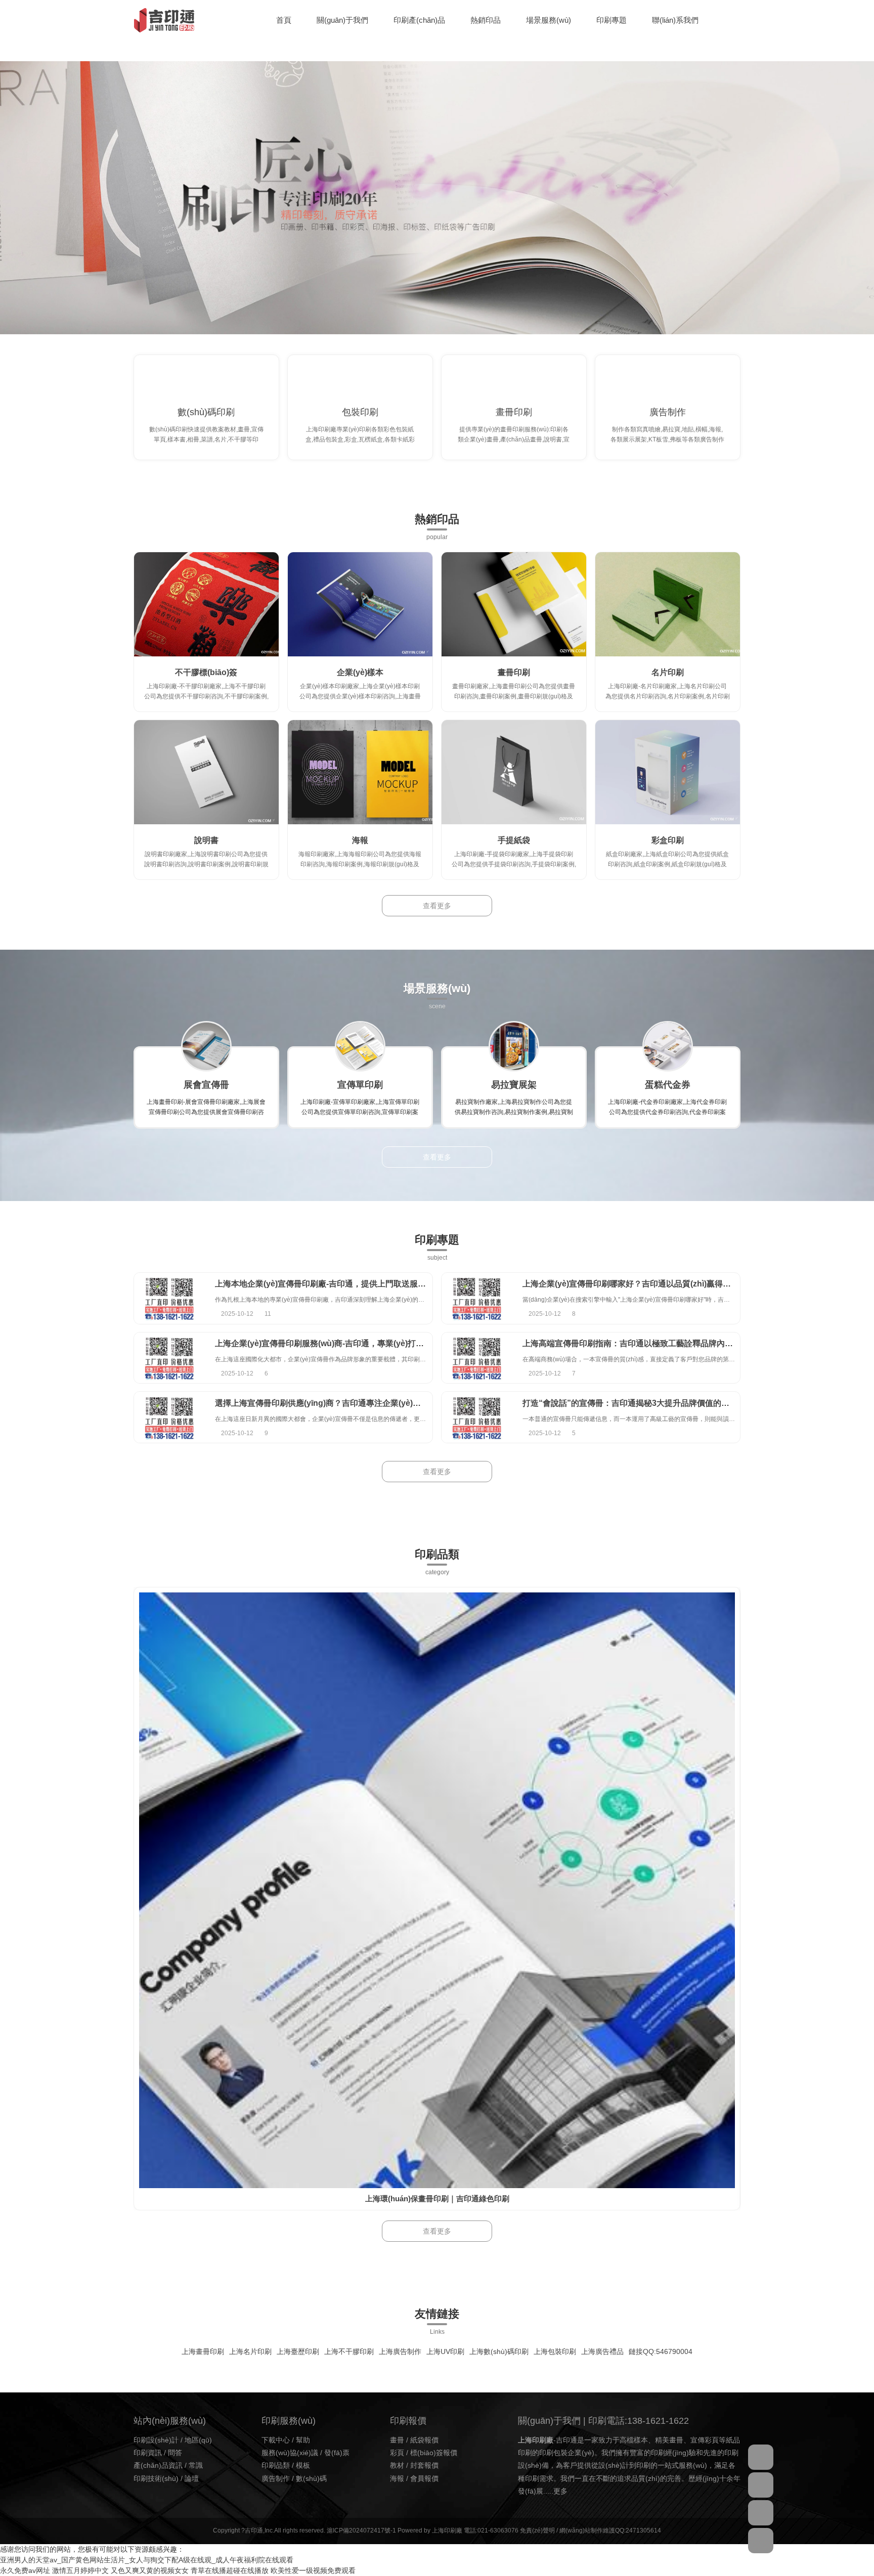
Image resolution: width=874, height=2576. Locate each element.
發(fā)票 (337, 2453)
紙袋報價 (424, 2440)
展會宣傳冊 (206, 1085)
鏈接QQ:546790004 (661, 2351)
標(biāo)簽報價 (434, 2453)
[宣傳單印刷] (360, 1046)
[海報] (360, 772)
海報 (360, 840)
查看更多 (437, 906)
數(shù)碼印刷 (206, 412)
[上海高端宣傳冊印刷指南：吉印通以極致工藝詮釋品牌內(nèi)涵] (477, 1358)
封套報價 (424, 2465)
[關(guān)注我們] (761, 2485)
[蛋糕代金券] (668, 1046)
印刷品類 (276, 2465)
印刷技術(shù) (156, 2478)
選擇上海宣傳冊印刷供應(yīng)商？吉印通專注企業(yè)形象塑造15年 (339, 1403)
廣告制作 (668, 412)
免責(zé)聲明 (537, 2530)
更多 (560, 2491)
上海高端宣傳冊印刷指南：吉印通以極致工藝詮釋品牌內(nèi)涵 (636, 1343)
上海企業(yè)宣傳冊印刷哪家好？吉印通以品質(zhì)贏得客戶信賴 (639, 1284)
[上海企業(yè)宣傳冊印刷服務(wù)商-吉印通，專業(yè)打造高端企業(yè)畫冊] (169, 1358)
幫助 (303, 2440)
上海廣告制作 (400, 2351)
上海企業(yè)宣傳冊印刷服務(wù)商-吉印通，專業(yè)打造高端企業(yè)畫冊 (351, 1343)
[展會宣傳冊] (206, 1046)
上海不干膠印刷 (349, 2351)
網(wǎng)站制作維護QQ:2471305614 (610, 2530)
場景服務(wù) (549, 20)
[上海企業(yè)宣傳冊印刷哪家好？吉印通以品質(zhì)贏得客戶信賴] (477, 1298)
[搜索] (738, 20)
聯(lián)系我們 (675, 20)
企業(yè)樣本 (360, 672)
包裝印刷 (360, 412)
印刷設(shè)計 (156, 2440)
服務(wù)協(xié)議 (290, 2453)
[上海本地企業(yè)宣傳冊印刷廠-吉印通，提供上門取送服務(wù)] (169, 1298)
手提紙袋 (514, 840)
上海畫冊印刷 (203, 2351)
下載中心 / (279, 2440)
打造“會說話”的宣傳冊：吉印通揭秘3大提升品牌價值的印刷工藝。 (642, 1403)
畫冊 (397, 2440)
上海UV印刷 (445, 2351)
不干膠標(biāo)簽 (206, 672)
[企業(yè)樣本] (360, 604)
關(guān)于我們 (342, 20)
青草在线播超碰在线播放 (230, 2570)
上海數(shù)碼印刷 (499, 2351)
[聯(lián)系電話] (761, 2513)
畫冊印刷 (514, 412)
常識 (196, 2465)
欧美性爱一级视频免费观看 (313, 2570)
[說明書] (206, 772)
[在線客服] (761, 2457)
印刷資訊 (148, 2453)
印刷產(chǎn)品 (419, 20)
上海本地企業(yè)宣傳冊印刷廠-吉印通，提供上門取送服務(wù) (329, 1284)
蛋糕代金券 (668, 1085)
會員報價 (424, 2478)
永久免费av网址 (25, 2570)
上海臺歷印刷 (298, 2351)
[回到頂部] (761, 2541)
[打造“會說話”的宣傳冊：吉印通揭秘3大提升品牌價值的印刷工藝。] (477, 1417)
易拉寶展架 (514, 1085)
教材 (397, 2465)
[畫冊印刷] (514, 604)
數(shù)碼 (311, 2478)
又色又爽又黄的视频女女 (150, 2570)
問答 (175, 2453)
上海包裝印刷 (555, 2351)
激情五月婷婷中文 (80, 2570)
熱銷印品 (486, 20)
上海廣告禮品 (602, 2351)
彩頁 (397, 2453)
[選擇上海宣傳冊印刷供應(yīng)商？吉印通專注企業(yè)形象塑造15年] (169, 1417)
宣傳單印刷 (360, 1085)
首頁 (284, 20)
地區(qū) (198, 2440)
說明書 (206, 840)
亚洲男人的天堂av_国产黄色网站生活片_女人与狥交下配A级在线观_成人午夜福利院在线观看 (147, 2560)
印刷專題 (611, 20)
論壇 (192, 2478)
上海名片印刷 (250, 2351)
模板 (303, 2465)
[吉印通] (164, 20)
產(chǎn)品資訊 (158, 2465)
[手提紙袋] (514, 772)
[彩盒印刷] (668, 772)
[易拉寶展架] (514, 1046)
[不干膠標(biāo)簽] (206, 604)
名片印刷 (668, 672)
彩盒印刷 (668, 840)
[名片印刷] (668, 604)
